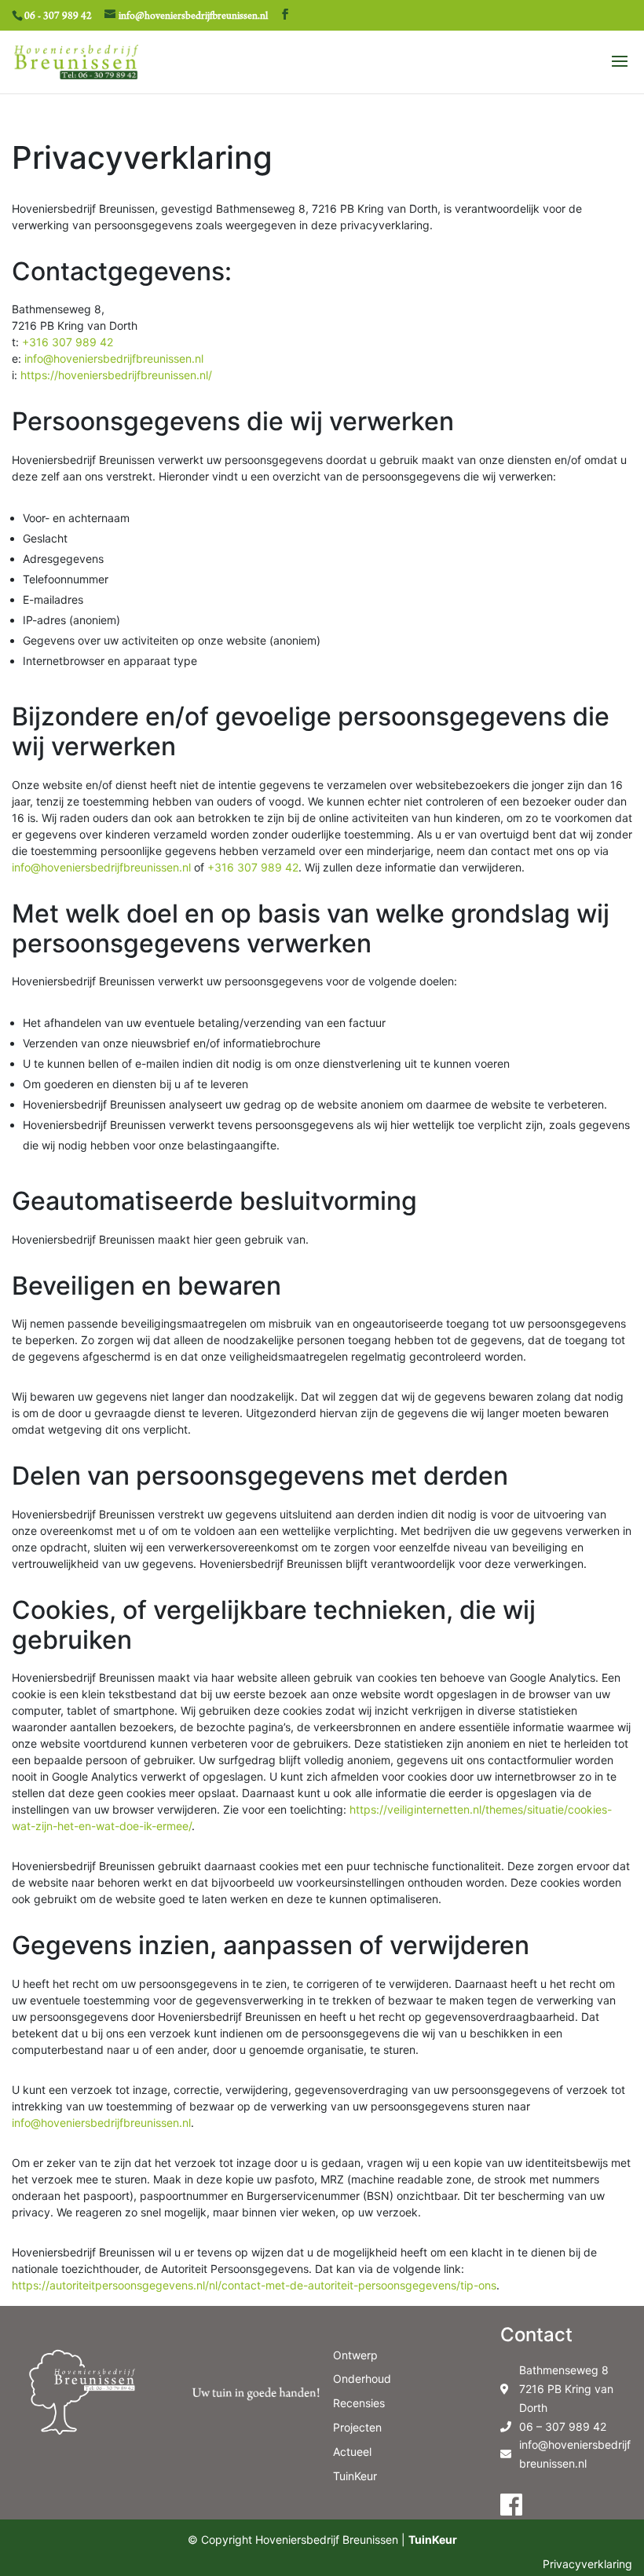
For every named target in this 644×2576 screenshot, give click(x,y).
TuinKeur (355, 2476)
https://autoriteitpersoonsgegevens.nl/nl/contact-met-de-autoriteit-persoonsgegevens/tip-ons (254, 2285)
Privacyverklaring (587, 2564)
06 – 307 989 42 (563, 2426)
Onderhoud (362, 2379)
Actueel (352, 2452)
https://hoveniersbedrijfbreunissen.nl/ (116, 375)
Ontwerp (355, 2355)
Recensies (359, 2403)
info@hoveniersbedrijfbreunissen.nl (114, 358)
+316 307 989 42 (68, 342)
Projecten (357, 2427)
